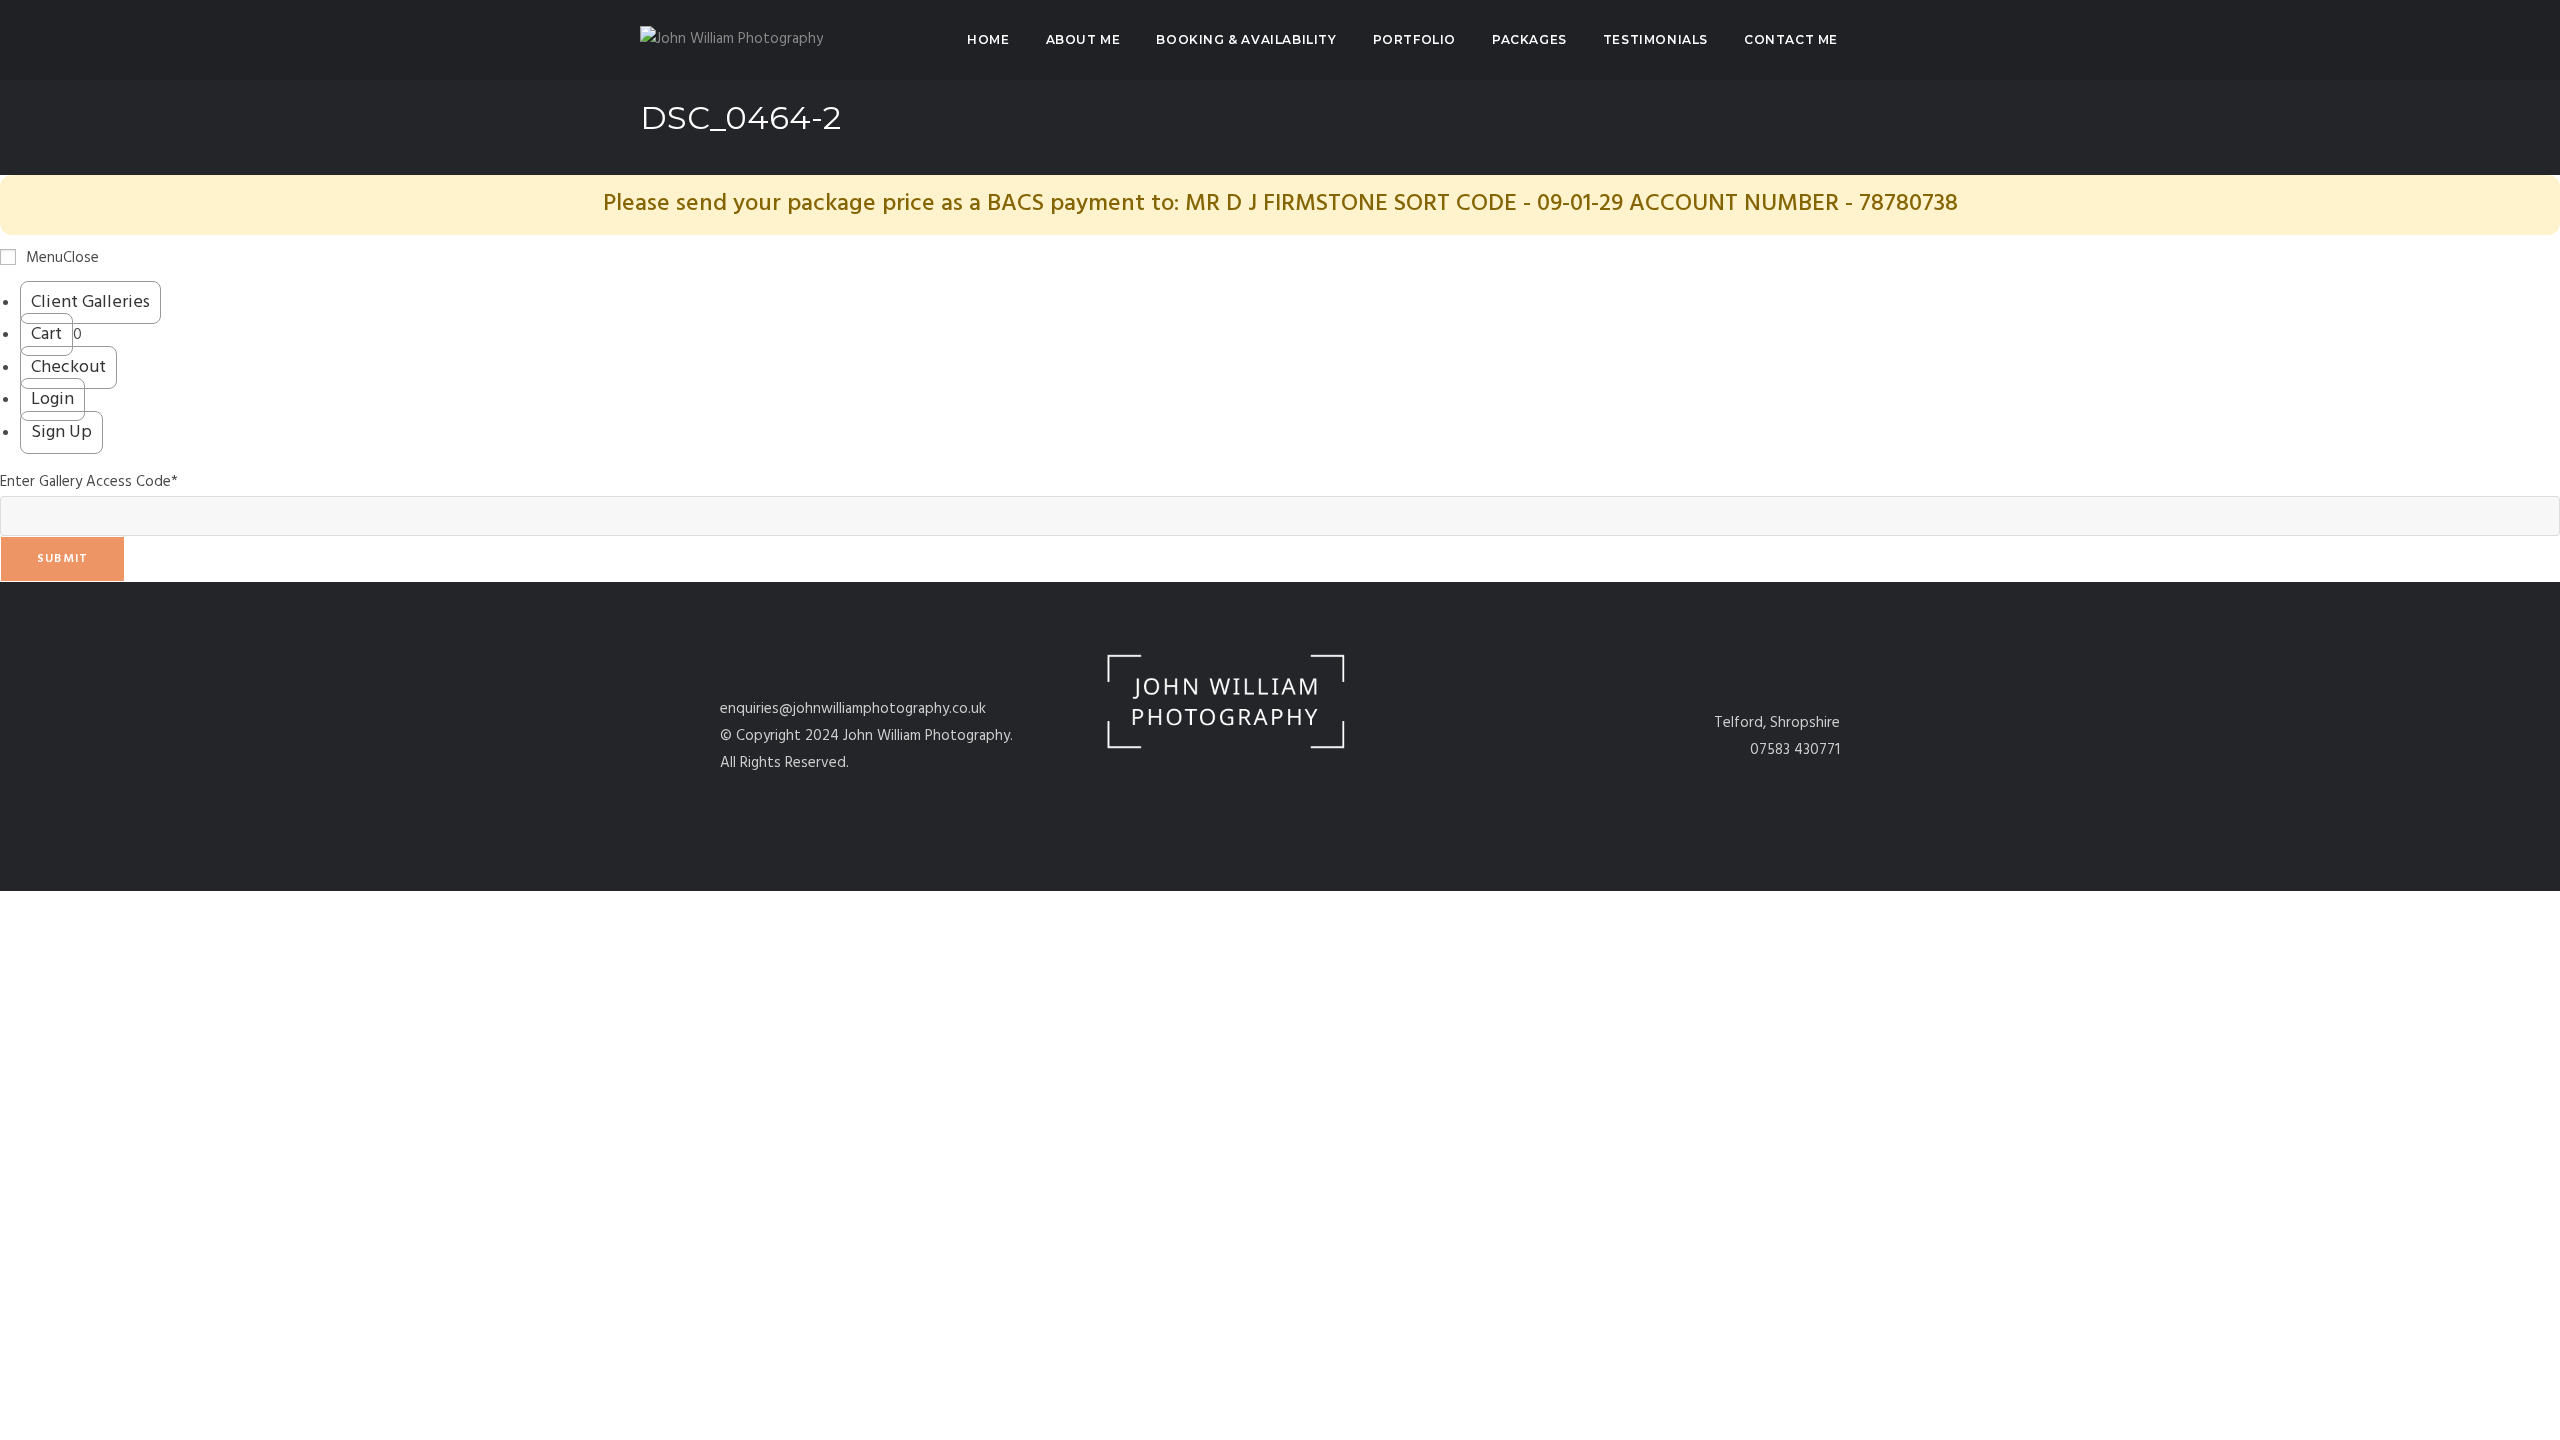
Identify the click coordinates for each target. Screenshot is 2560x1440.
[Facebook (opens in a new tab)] (1880, 40)
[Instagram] (1312, 786)
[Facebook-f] (1248, 786)
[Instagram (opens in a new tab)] (1912, 40)
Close (81, 258)
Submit (62, 559)
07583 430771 (1795, 750)
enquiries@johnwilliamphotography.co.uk (853, 709)
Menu (44, 258)
